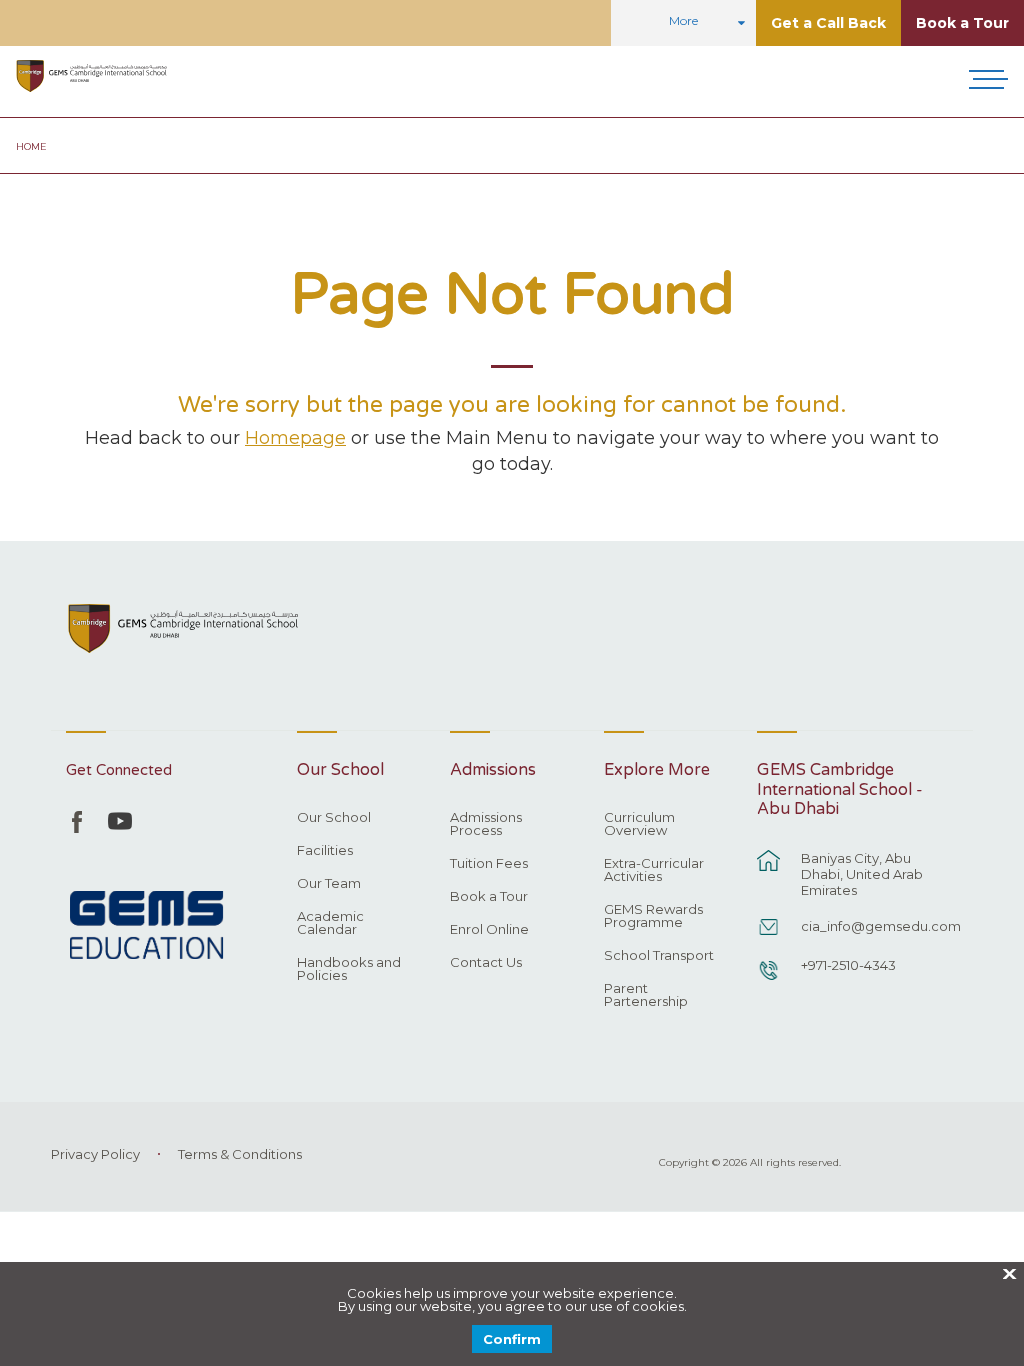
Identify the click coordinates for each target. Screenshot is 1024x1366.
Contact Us (486, 963)
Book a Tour (962, 23)
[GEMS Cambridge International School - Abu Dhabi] (91, 76)
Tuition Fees (489, 864)
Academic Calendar (330, 923)
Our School (334, 818)
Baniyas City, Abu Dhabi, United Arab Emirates (862, 874)
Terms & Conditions (240, 1154)
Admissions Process (486, 824)
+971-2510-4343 (848, 965)
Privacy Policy (95, 1154)
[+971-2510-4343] (769, 980)
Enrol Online (489, 930)
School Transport (659, 956)
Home (31, 146)
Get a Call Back (828, 23)
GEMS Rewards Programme (653, 916)
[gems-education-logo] (146, 926)
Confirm (512, 1339)
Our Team (329, 884)
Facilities (325, 851)
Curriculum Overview (639, 824)
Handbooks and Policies (349, 969)
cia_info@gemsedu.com (876, 926)
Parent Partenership (646, 995)
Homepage (295, 437)
